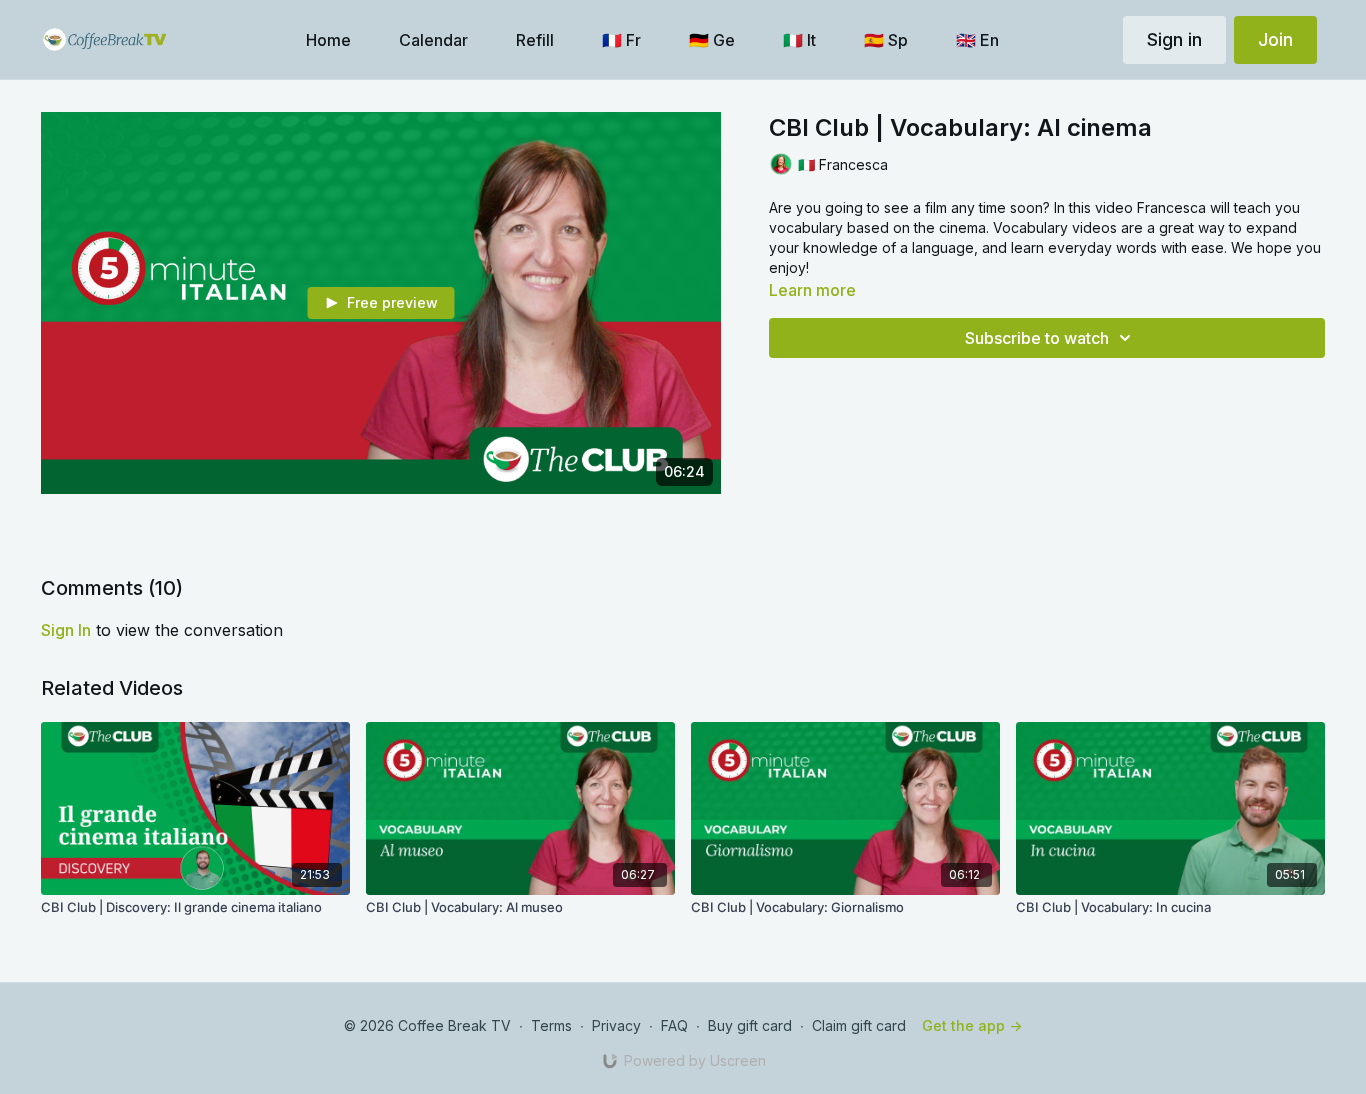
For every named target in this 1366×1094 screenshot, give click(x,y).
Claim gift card (859, 1025)
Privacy (616, 1025)
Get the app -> (972, 1025)
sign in (66, 630)
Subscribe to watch (1037, 338)
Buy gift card (750, 1025)
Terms (551, 1025)
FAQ (674, 1025)
